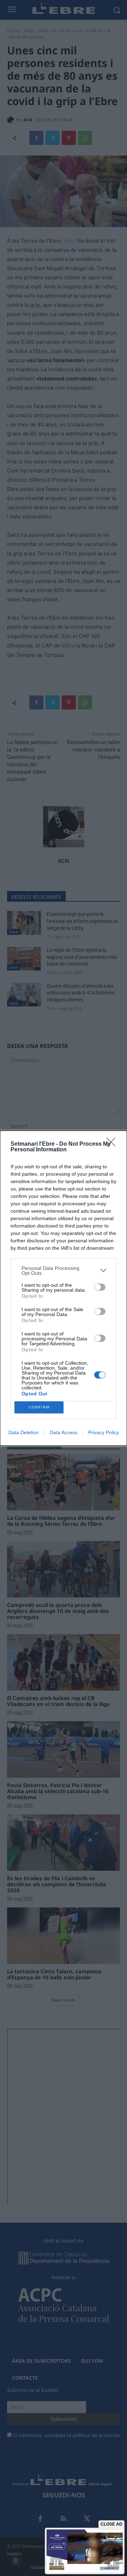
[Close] (113, 1144)
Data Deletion (24, 1432)
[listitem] (64, 1271)
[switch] (100, 1287)
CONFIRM (39, 1407)
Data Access (64, 1432)
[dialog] (64, 1288)
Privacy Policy (104, 1432)
